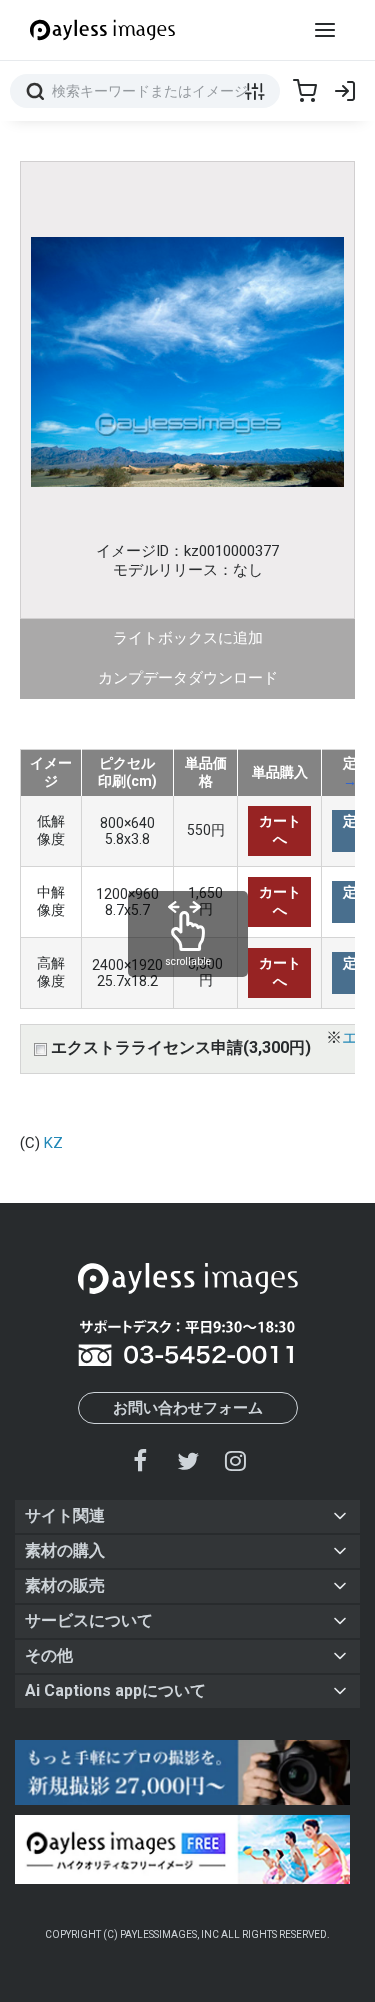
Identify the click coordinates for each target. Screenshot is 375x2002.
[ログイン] (345, 91)
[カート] (305, 91)
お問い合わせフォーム (188, 1408)
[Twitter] (188, 1460)
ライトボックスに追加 (188, 638)
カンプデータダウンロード (188, 678)
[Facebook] (141, 1460)
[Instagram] (235, 1460)
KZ (53, 1143)
